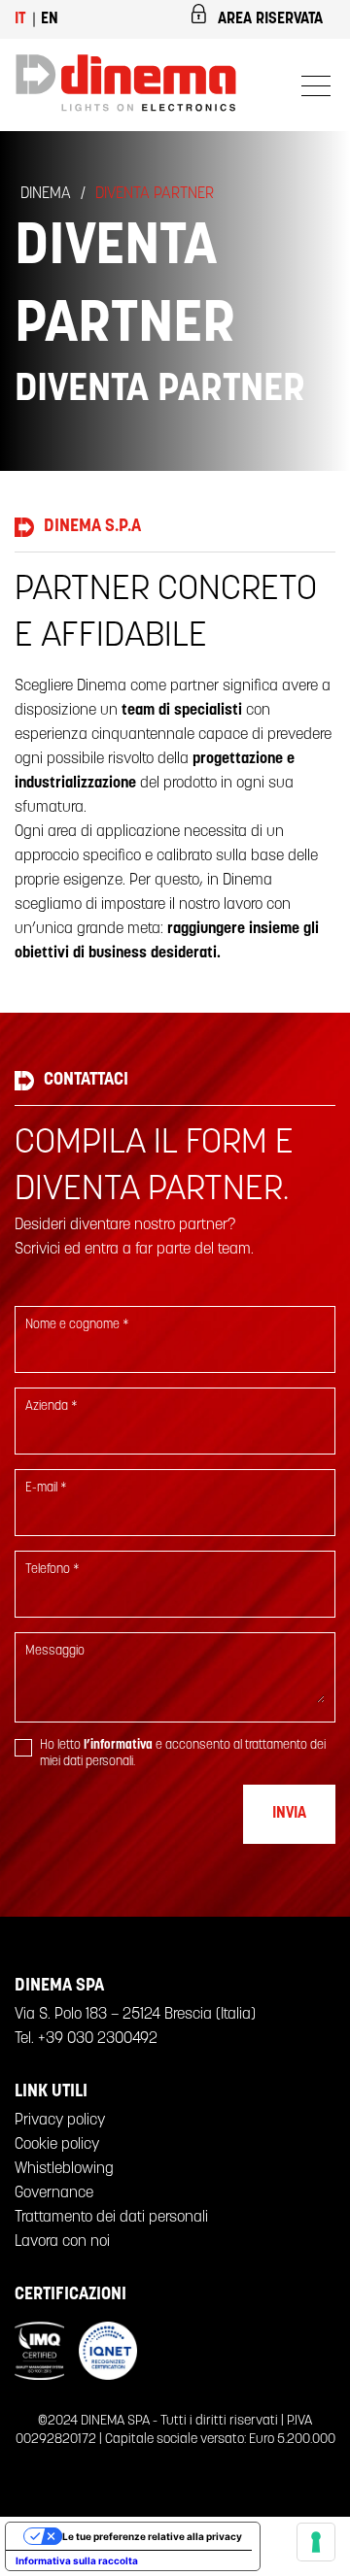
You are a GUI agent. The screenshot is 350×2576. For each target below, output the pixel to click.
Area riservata (270, 19)
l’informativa (118, 1745)
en (50, 19)
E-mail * (46, 1488)
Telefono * (52, 1570)
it (20, 19)
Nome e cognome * (77, 1325)
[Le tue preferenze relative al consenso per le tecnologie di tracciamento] (316, 2542)
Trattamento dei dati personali (111, 2218)
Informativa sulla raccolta (77, 2560)
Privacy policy (60, 2121)
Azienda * (52, 1406)
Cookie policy (57, 2145)
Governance (54, 2193)
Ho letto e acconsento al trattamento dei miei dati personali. (183, 1754)
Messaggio (55, 1651)
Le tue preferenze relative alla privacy (152, 2536)
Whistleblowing (64, 2169)
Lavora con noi (62, 2242)
